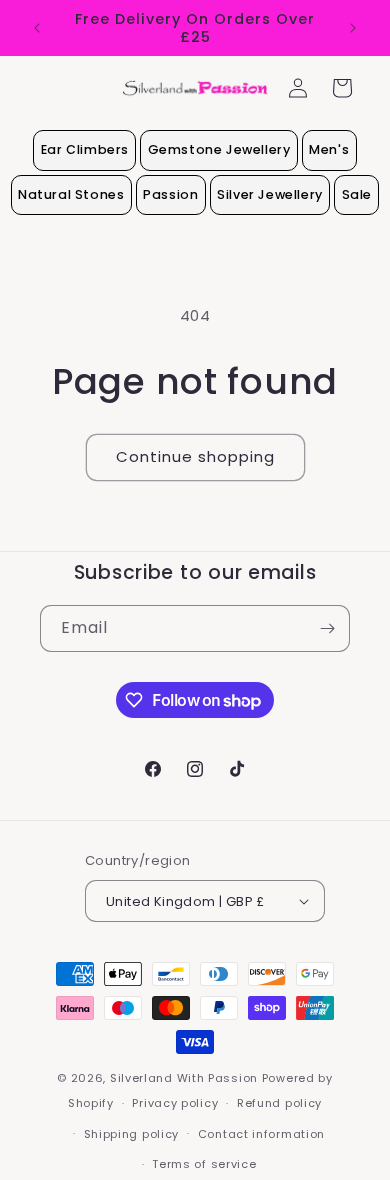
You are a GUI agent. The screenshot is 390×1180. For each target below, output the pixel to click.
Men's (329, 149)
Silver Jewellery (270, 194)
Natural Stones (71, 194)
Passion (170, 194)
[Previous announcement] (37, 28)
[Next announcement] (353, 28)
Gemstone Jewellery (219, 149)
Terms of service (204, 1164)
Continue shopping (195, 456)
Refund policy (279, 1103)
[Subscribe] (327, 628)
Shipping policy (132, 1134)
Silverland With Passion (184, 1078)
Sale (357, 194)
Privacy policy (175, 1103)
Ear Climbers (85, 149)
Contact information (261, 1134)
